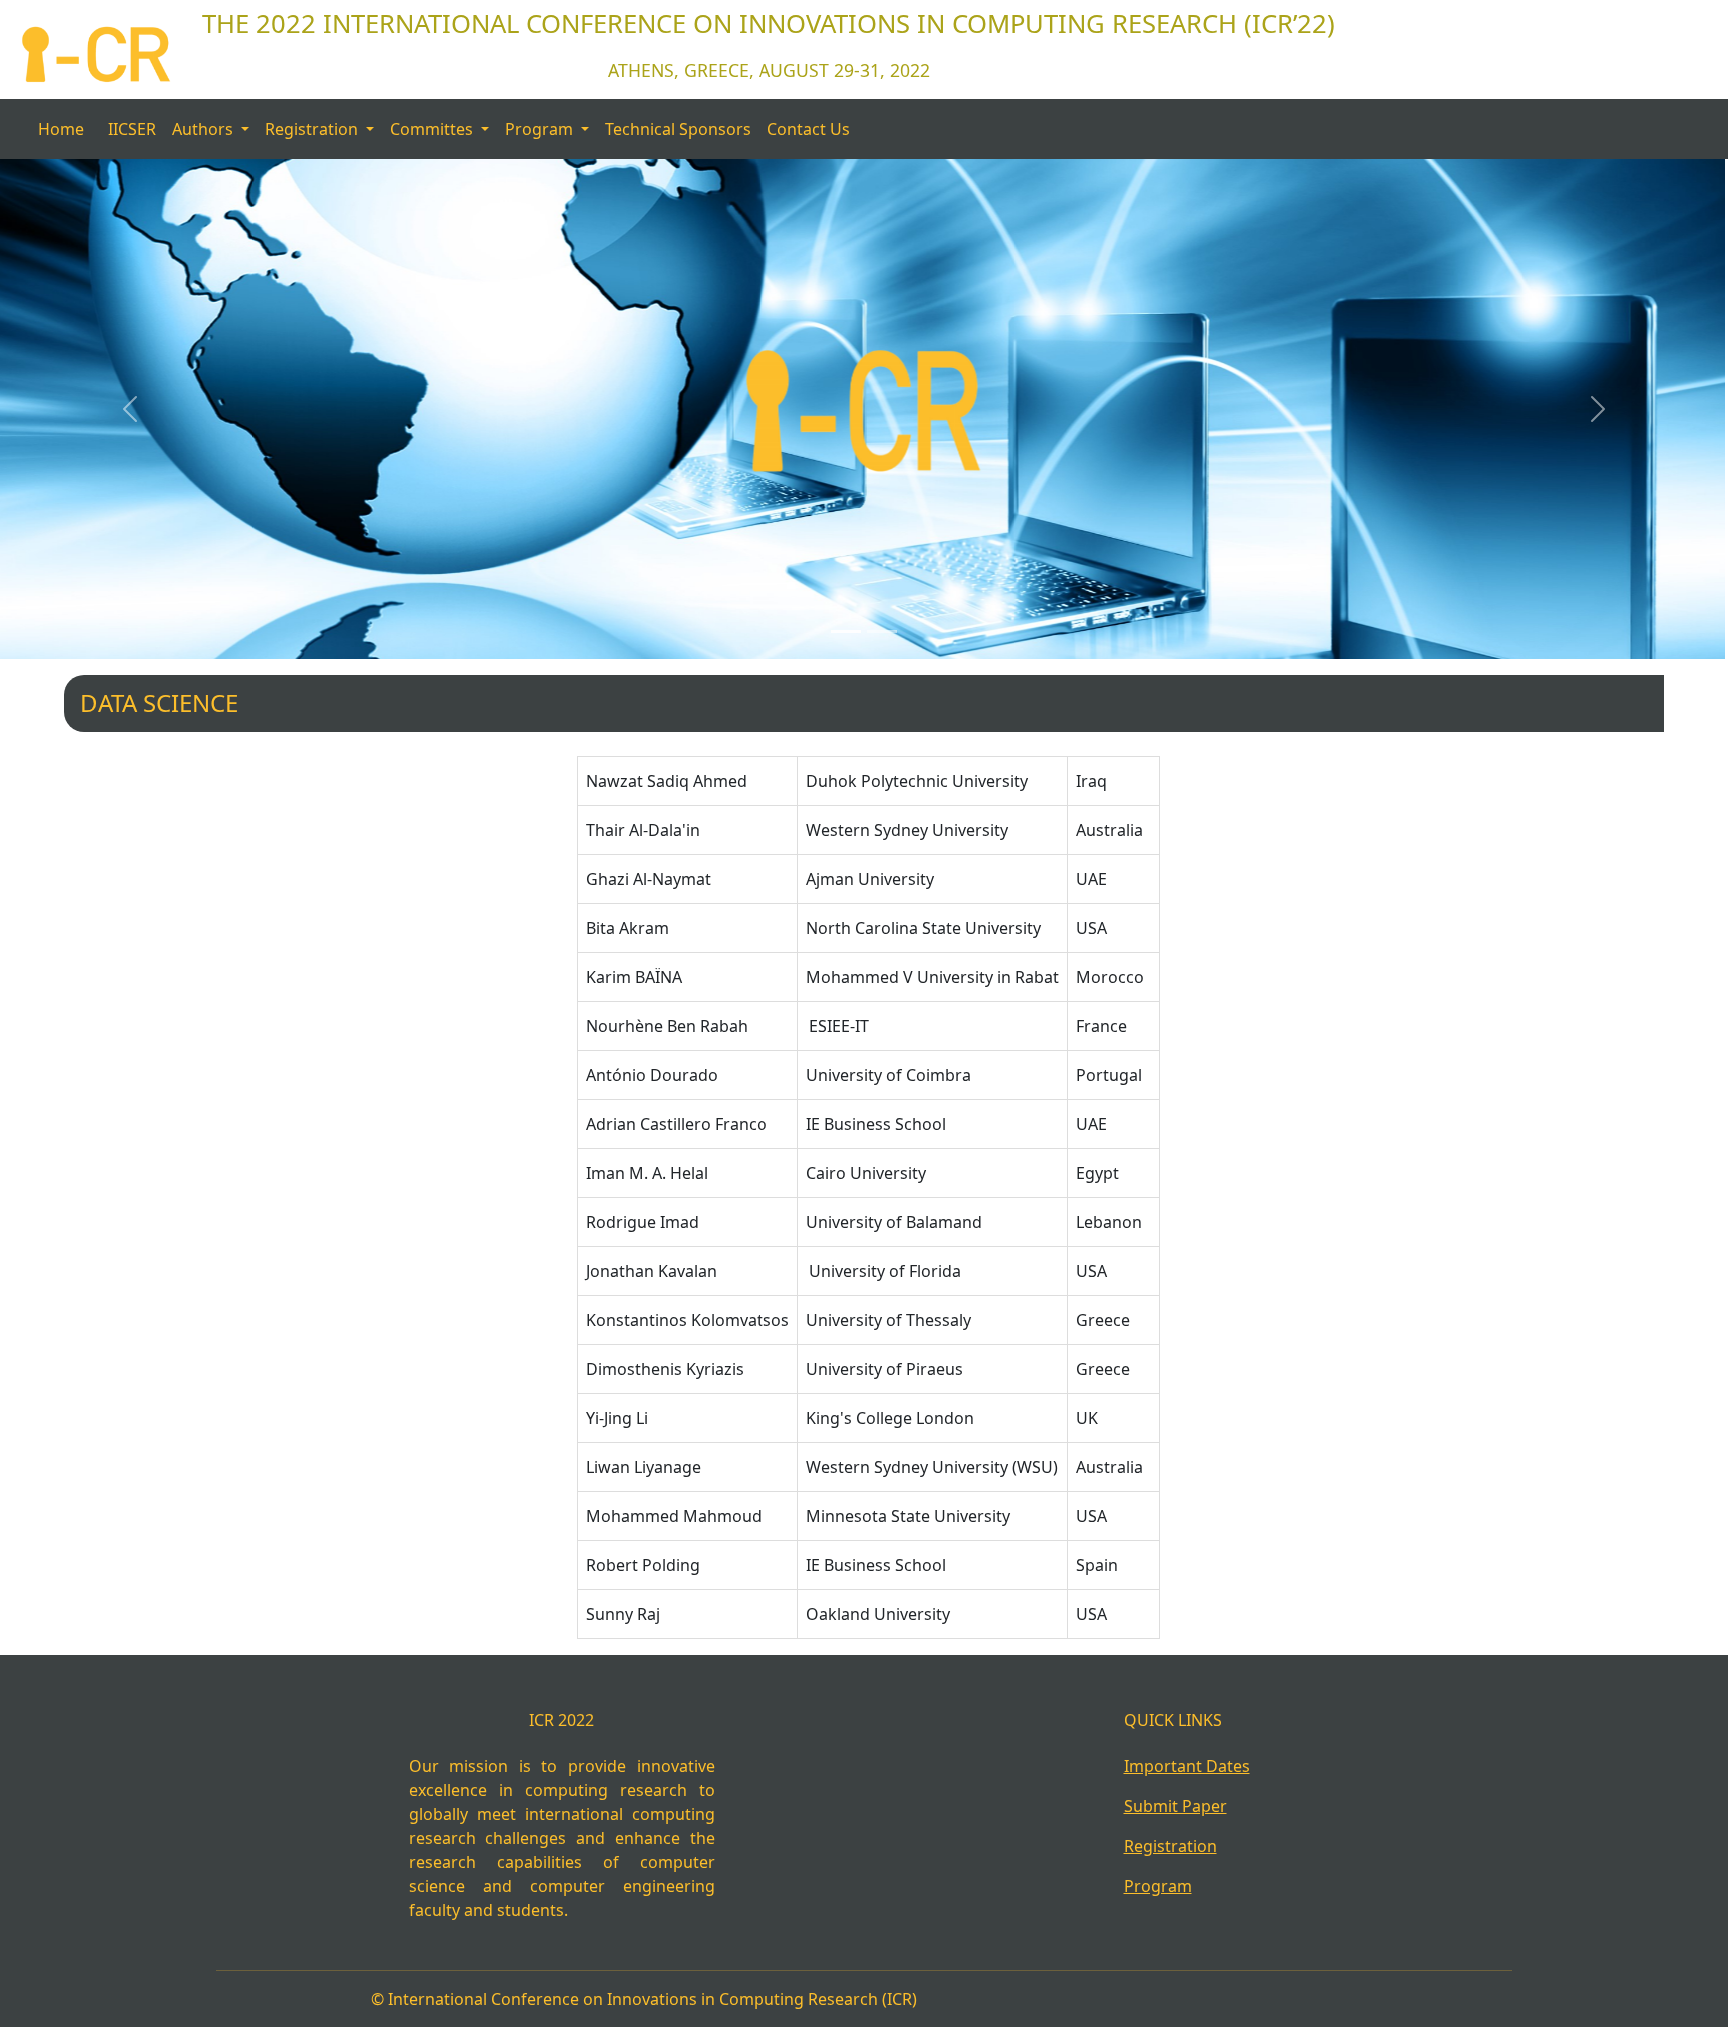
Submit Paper (1175, 1806)
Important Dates (1187, 1766)
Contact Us (808, 129)
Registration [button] (313, 129)
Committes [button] (433, 129)
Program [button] (541, 129)
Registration (1170, 1846)
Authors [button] (204, 129)
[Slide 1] (846, 631)
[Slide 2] (882, 631)
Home (61, 129)
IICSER (132, 129)
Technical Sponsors (678, 129)
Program (1158, 1886)
